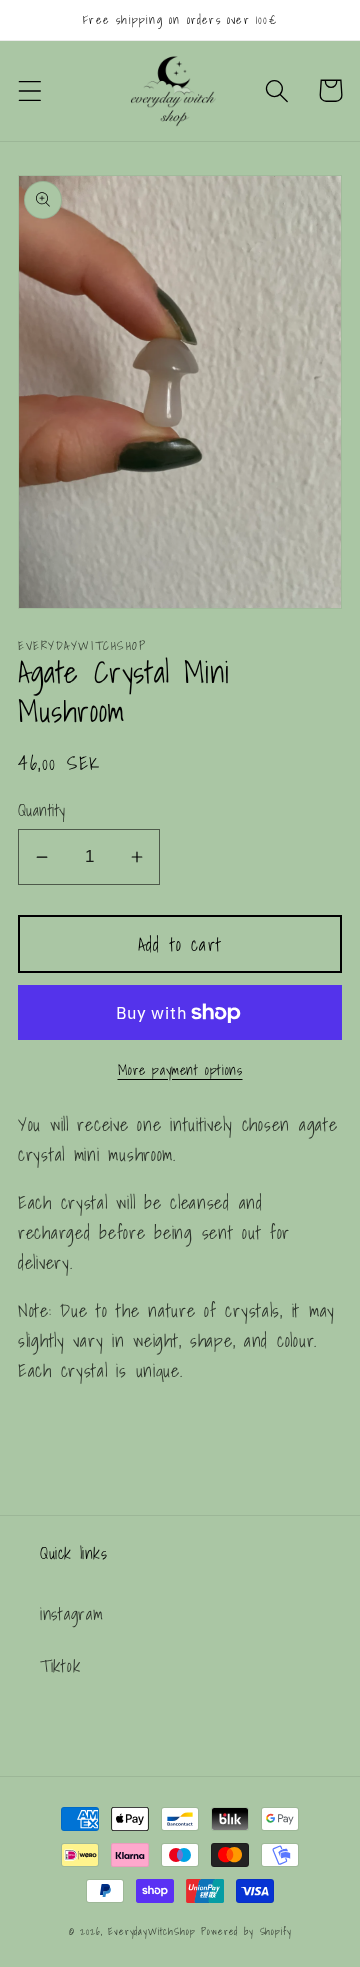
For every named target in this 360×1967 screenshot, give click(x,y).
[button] (30, 90)
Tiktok (60, 1665)
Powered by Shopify (246, 1931)
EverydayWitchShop (151, 1931)
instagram (71, 1613)
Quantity (42, 811)
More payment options (180, 1070)
